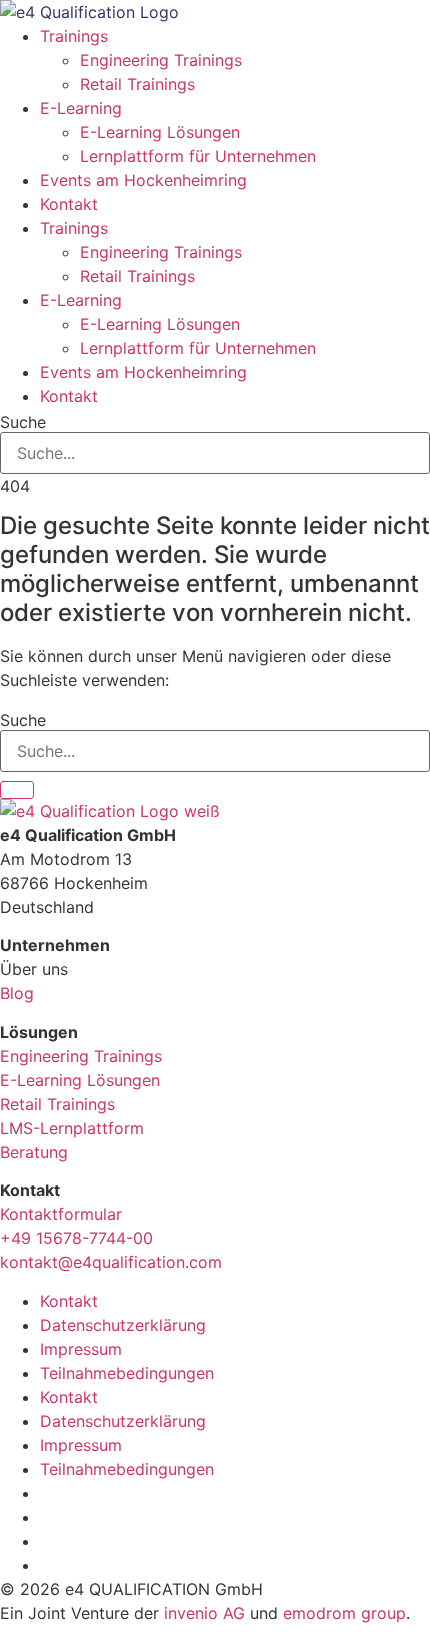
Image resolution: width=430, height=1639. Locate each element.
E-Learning (81, 108)
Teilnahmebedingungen (127, 1373)
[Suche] (17, 790)
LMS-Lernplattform (72, 1128)
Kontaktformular (61, 1214)
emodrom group (344, 1613)
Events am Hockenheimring (143, 180)
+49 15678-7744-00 (76, 1238)
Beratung (34, 1152)
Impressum (81, 1349)
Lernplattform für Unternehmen (198, 156)
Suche (23, 422)
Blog (17, 993)
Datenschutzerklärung (123, 1325)
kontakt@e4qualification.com (111, 1262)
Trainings (74, 36)
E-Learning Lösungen (160, 132)
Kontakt (69, 204)
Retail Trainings (137, 84)
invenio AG (204, 1613)
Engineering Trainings (161, 60)
